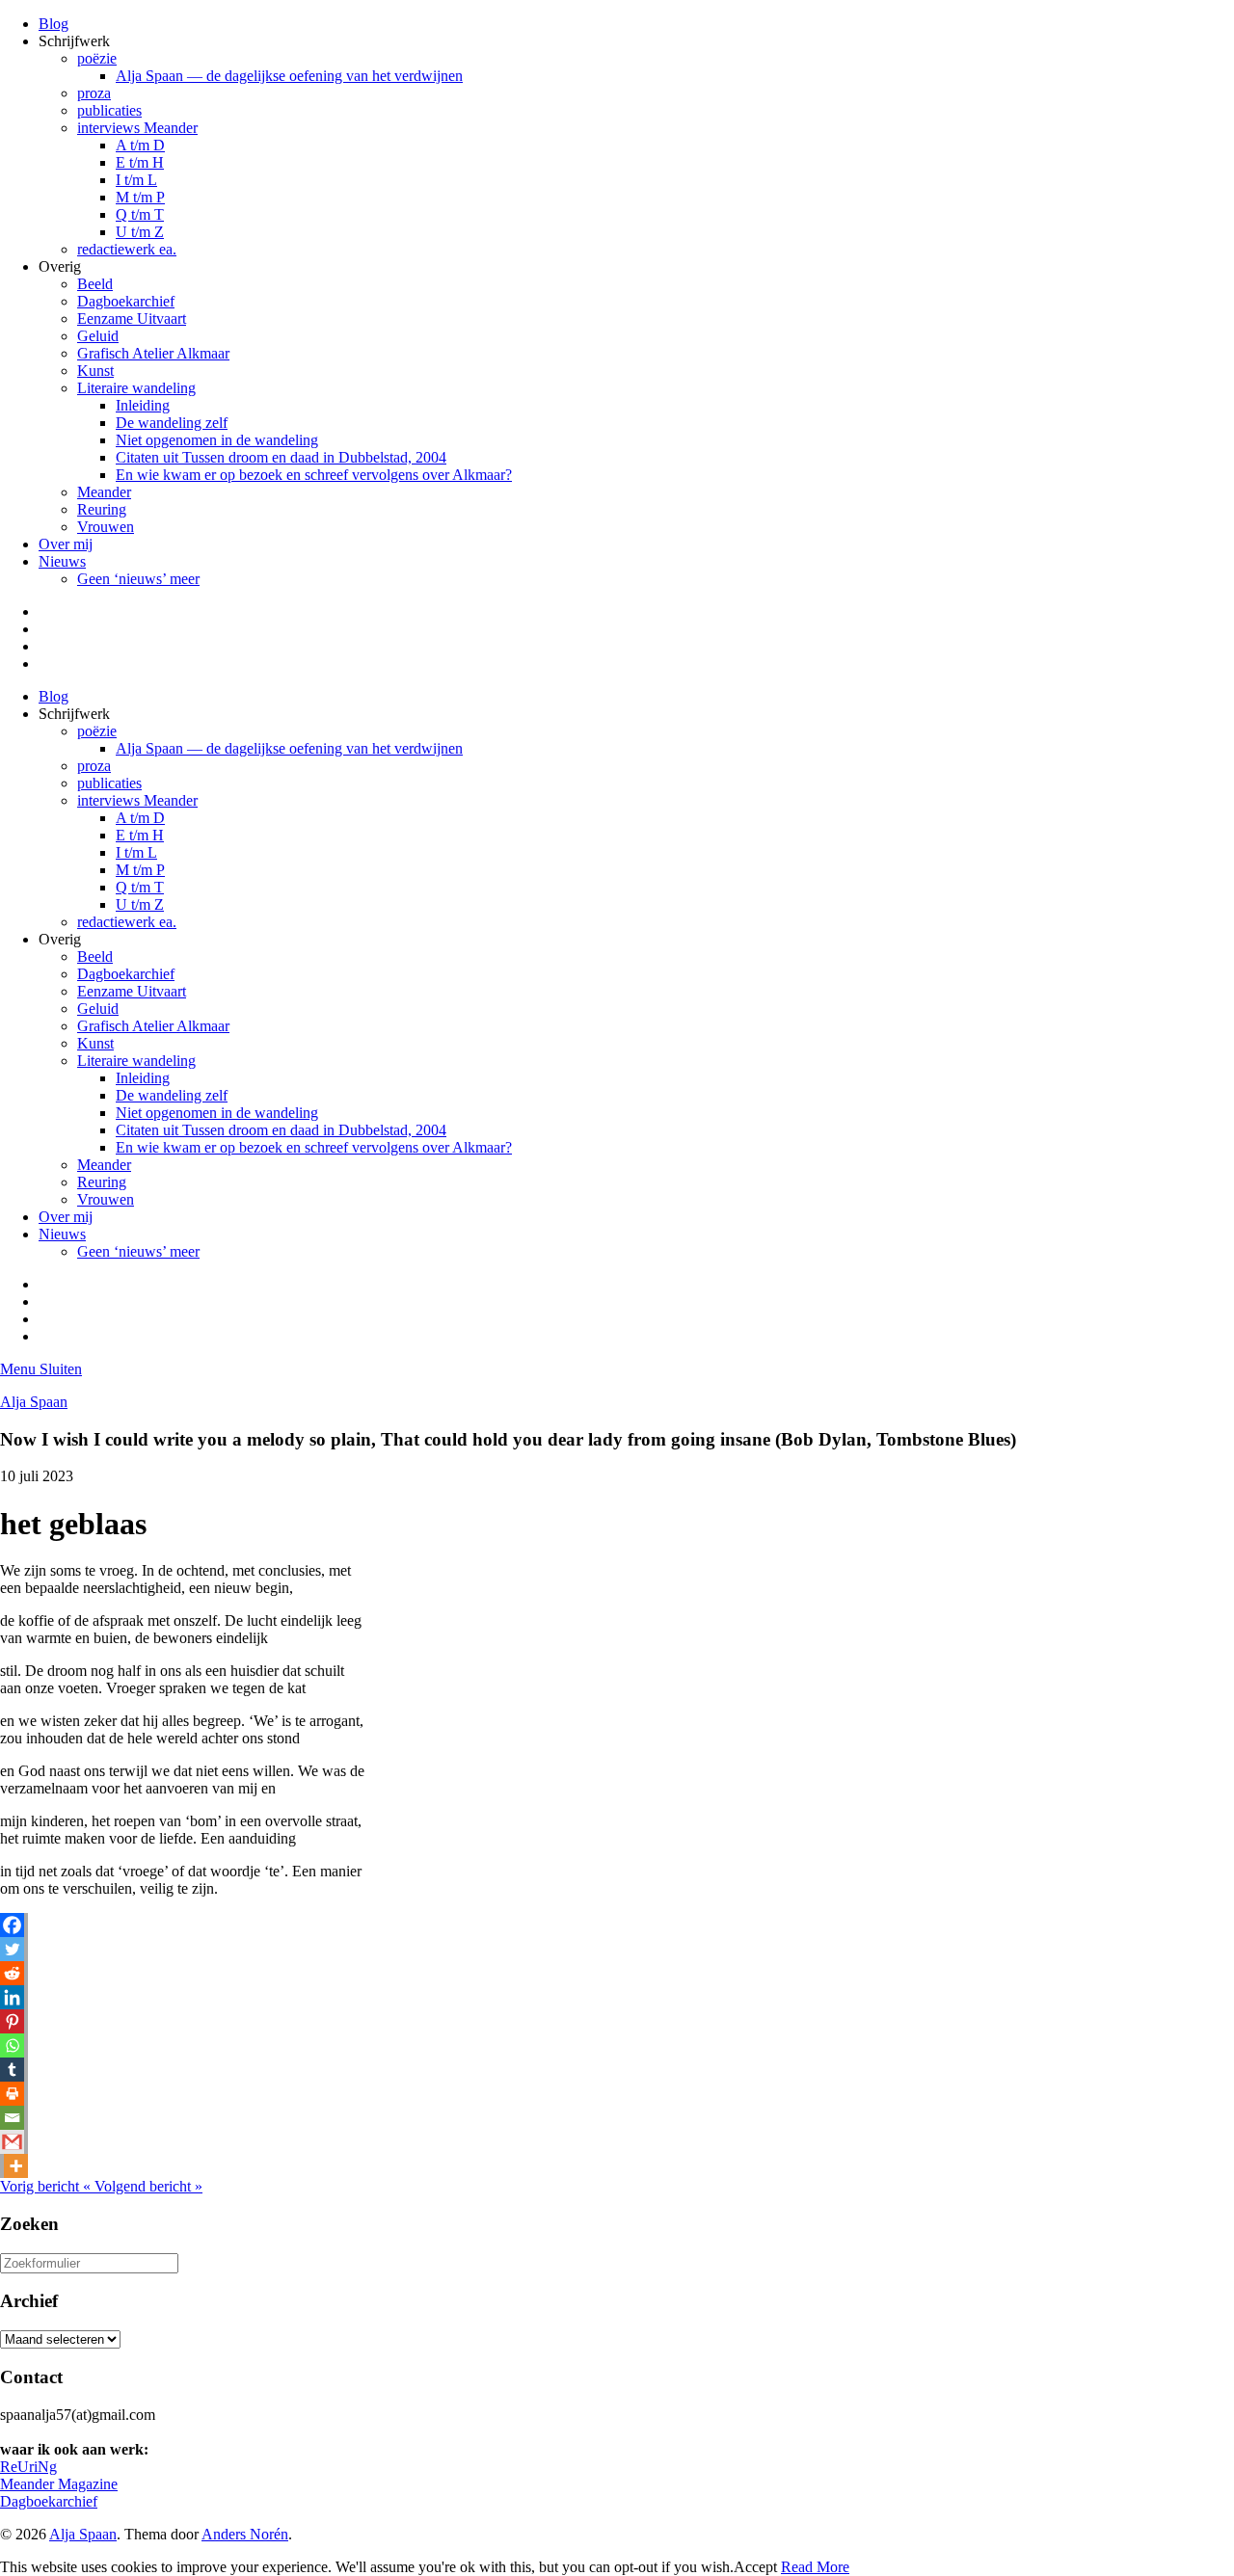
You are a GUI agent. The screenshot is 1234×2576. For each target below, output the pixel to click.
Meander (104, 492)
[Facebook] (12, 1925)
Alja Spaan (34, 1402)
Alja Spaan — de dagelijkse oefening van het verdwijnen (289, 76)
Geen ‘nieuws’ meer (138, 579)
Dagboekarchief (126, 301)
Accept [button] (755, 2567)
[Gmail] (12, 2142)
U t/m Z (140, 232)
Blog (54, 24)
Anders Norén (245, 2534)
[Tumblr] (12, 2070)
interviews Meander (137, 128)
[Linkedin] (12, 1997)
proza (94, 93)
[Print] (12, 2094)
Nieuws (62, 561)
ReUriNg (28, 2467)
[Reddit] (12, 1973)
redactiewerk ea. (127, 249)
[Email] (12, 2118)
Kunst (95, 371)
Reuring (102, 509)
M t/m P (140, 197)
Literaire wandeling (136, 388)
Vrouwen (106, 527)
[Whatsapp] (12, 2045)
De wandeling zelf (172, 423)
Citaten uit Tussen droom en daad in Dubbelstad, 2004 (281, 457)
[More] (16, 2166)
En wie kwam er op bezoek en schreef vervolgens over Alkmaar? (314, 475)
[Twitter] (12, 1949)
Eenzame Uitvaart (132, 319)
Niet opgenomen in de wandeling (217, 440)
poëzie (97, 58)
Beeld (95, 284)
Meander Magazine (59, 2484)
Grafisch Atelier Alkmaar (153, 353)
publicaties (109, 110)
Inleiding (143, 405)
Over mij (66, 544)
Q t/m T (140, 214)
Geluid (98, 336)
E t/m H (140, 162)
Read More (815, 2567)
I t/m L (136, 180)
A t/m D (140, 145)
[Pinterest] (12, 2021)
